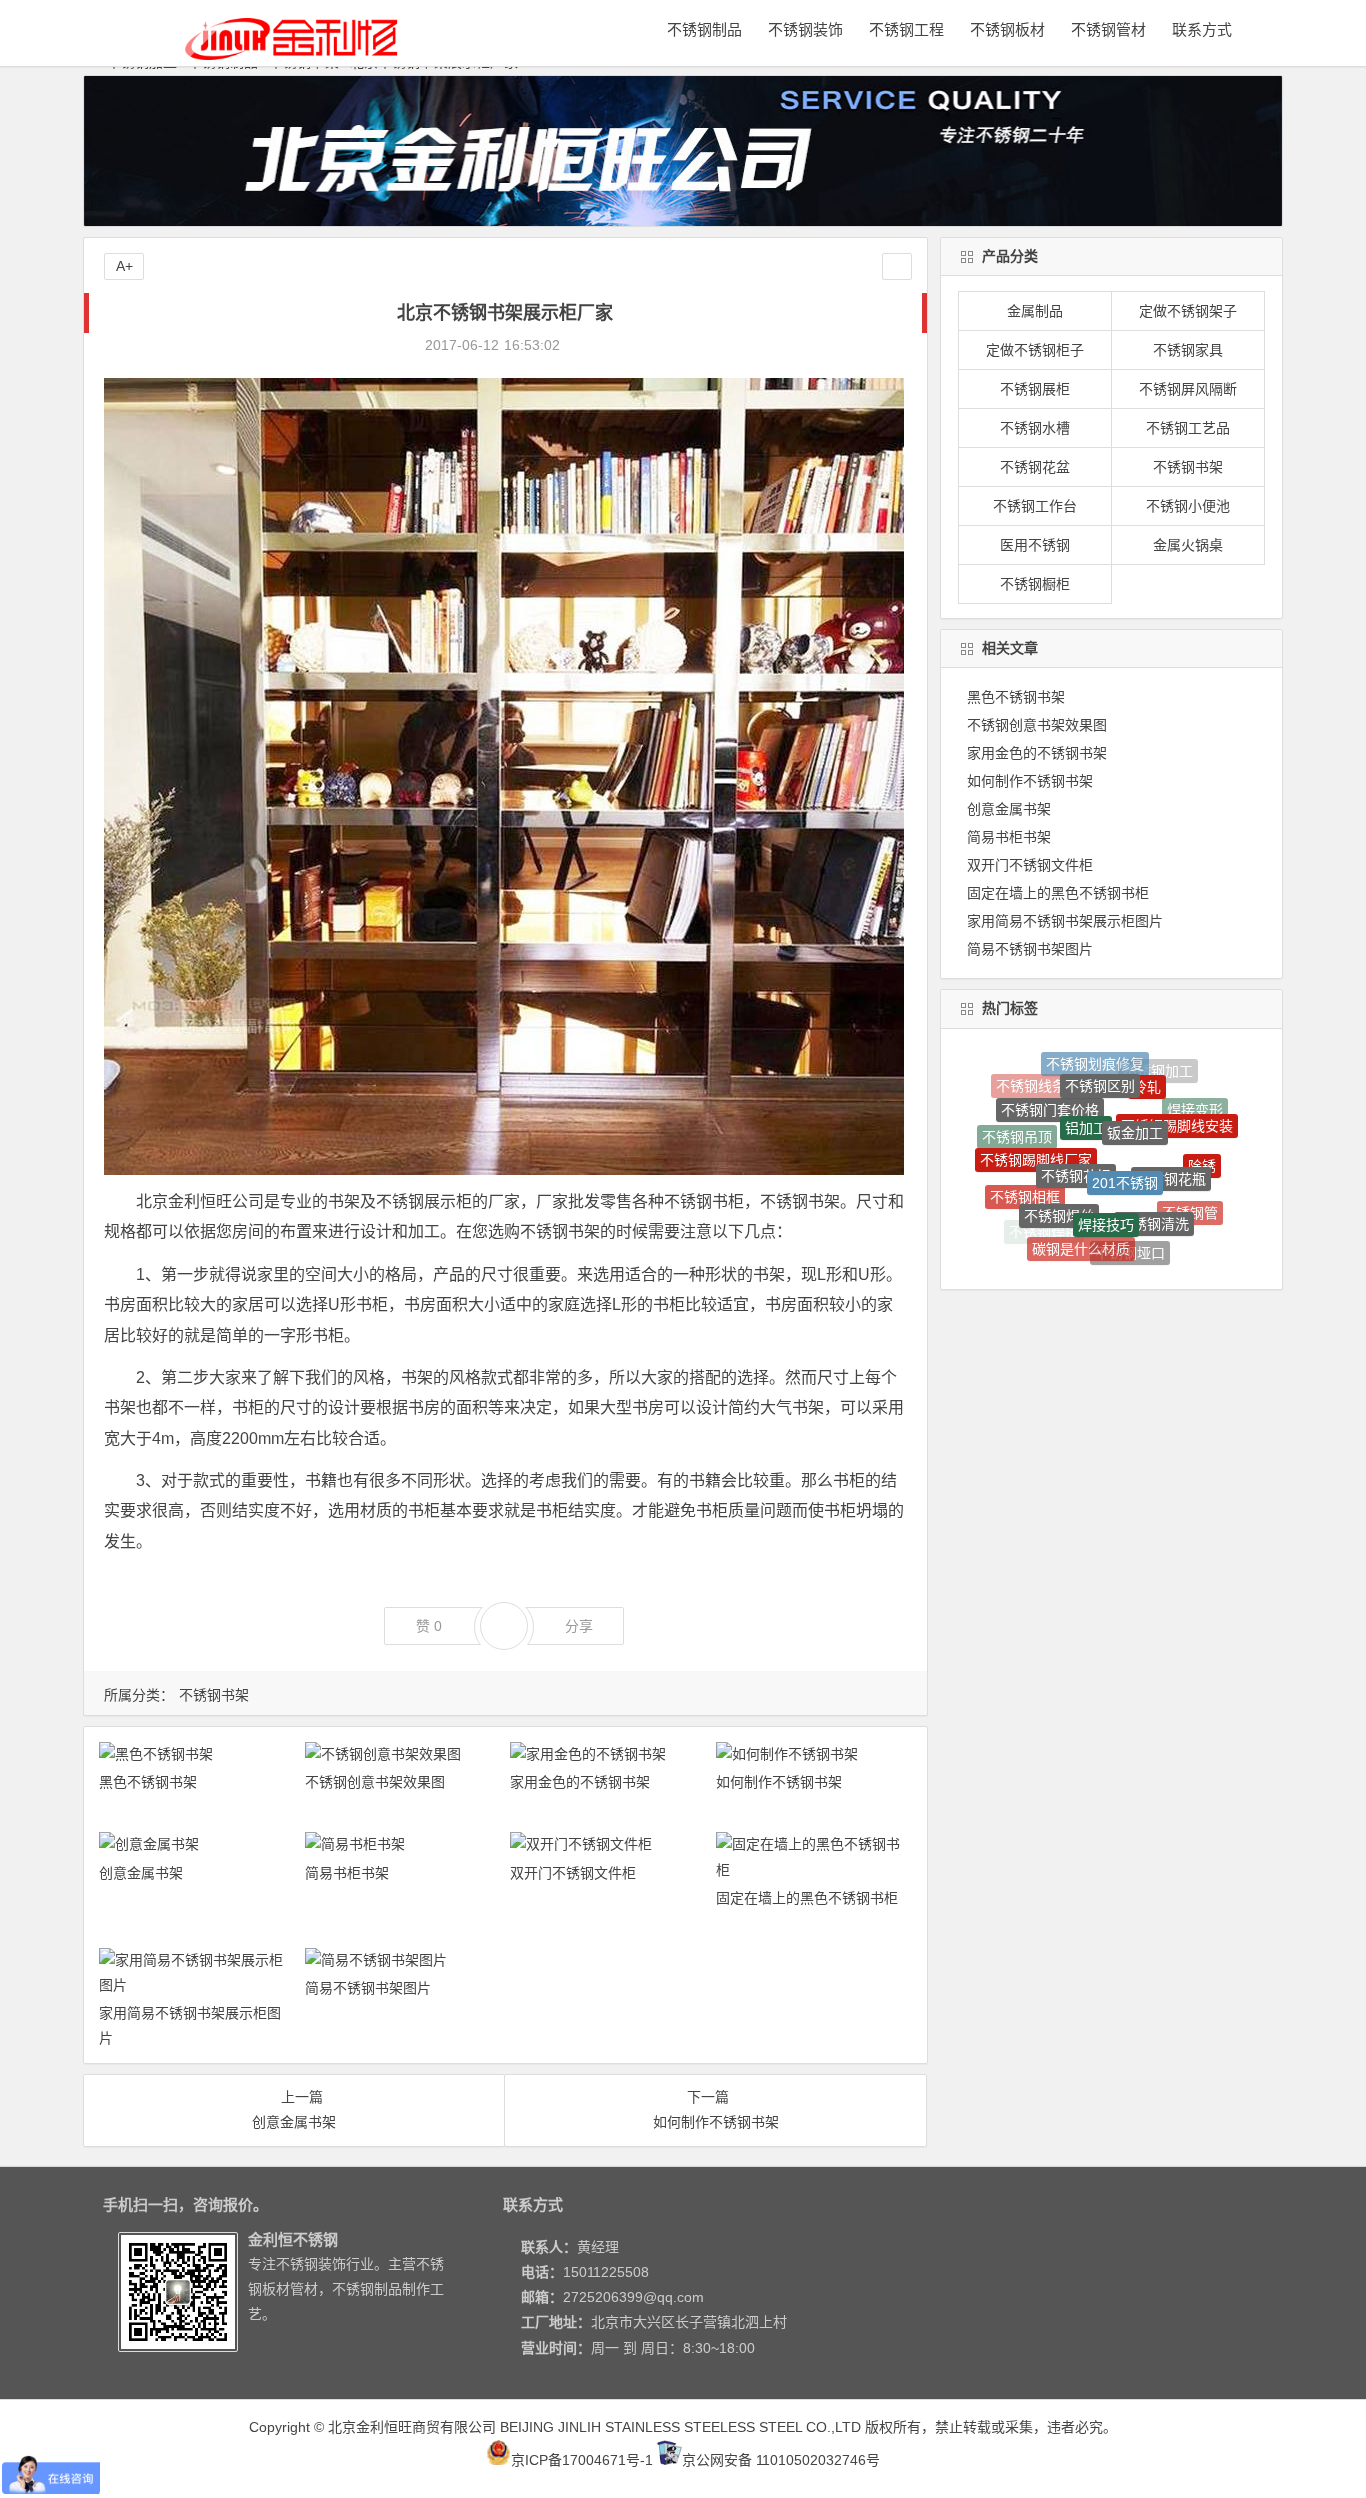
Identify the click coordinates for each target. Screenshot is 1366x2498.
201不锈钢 (1125, 1101)
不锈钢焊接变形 (1202, 1196)
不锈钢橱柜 (1035, 584)
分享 (579, 1626)
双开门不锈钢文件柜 (573, 1873)
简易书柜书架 (347, 1873)
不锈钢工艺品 (1188, 428)
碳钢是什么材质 (1081, 1195)
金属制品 (1035, 311)
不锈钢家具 (1188, 350)
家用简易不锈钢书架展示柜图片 (1065, 921)
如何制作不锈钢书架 (779, 1782)
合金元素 (1035, 1221)
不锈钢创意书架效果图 (375, 1782)
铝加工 (1086, 1069)
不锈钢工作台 (1035, 506)
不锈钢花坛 (1076, 1100)
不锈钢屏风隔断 (1188, 389)
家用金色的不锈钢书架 (580, 1782)
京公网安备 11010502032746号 (781, 2460)
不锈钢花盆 (1035, 467)
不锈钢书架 (214, 1695)
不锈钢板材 (1007, 29)
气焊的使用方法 (1125, 1241)
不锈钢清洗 (1154, 1154)
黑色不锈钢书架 (148, 1782)
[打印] (585, 345)
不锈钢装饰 (805, 29)
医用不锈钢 (1035, 545)
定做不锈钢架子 (1188, 311)
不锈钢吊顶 (1017, 1125)
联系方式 (1202, 29)
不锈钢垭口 (1130, 1198)
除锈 (1202, 1132)
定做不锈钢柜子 (1035, 350)
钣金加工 (1135, 1071)
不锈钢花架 (1013, 1176)
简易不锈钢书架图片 (368, 1988)
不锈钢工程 (906, 29)
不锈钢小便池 (1188, 506)
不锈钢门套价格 (1050, 1079)
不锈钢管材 (1108, 29)
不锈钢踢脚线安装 (1177, 1085)
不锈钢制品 (704, 29)
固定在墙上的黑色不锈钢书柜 (807, 1898)
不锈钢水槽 (1035, 428)
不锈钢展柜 (1035, 389)
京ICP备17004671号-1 (582, 2460)
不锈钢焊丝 (1059, 1148)
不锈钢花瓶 (1171, 1113)
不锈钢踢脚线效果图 (1166, 1216)
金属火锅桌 (1188, 545)
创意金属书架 (141, 1873)
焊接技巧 (1106, 1146)
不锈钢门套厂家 (1082, 1254)
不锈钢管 (1190, 1172)
